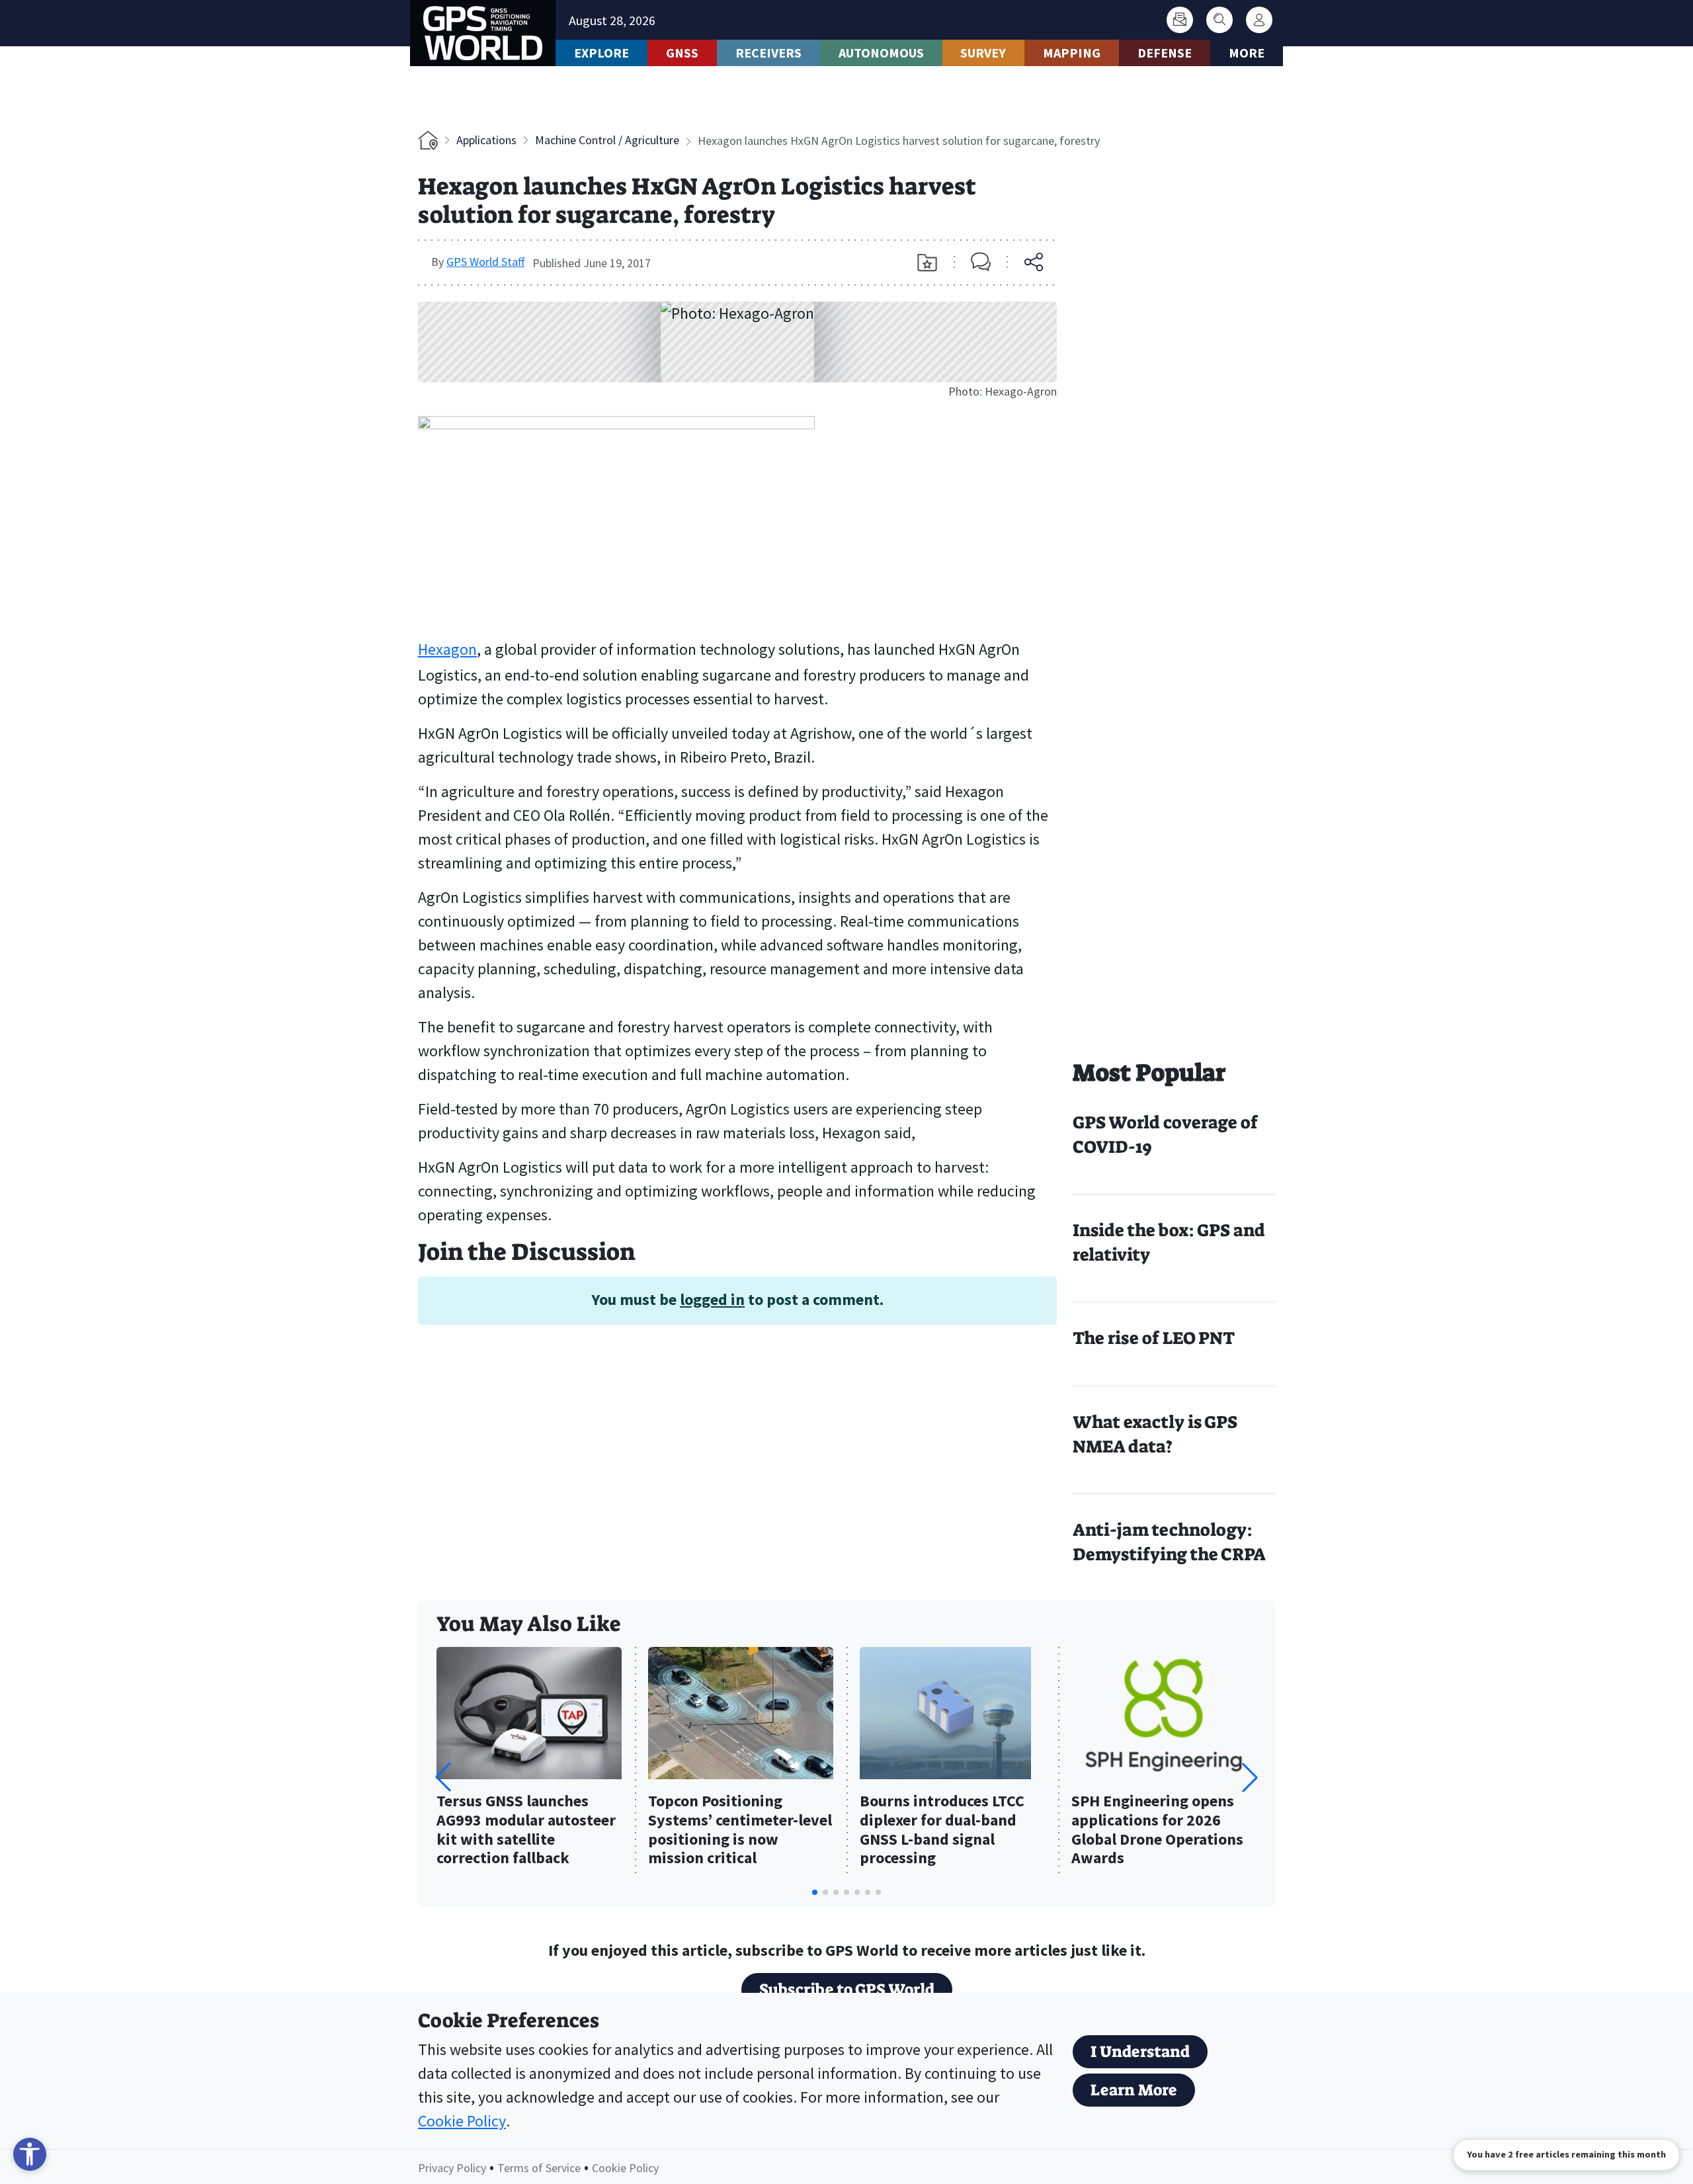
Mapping (1072, 53)
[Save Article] (927, 263)
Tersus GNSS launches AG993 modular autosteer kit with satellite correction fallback (526, 1830)
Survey (983, 53)
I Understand (1140, 2052)
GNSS (682, 53)
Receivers (768, 53)
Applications (486, 140)
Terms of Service (539, 2168)
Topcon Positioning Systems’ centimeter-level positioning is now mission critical (740, 1830)
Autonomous (881, 53)
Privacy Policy (452, 2168)
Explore (601, 53)
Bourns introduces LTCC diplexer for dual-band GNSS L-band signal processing (942, 1830)
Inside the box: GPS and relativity (1169, 1242)
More (1247, 53)
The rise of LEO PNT (1154, 1338)
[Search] (1219, 20)
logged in (712, 1299)
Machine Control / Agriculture (607, 140)
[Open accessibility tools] (30, 2154)
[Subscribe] (1180, 20)
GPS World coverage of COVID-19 (1165, 1135)
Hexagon (447, 649)
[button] (1250, 1777)
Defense (1165, 53)
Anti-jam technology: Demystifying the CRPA (1169, 1542)
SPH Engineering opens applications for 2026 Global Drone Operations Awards (1157, 1830)
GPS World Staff (485, 262)
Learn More (1134, 2090)
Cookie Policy (462, 2121)
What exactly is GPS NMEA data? (1155, 1434)
